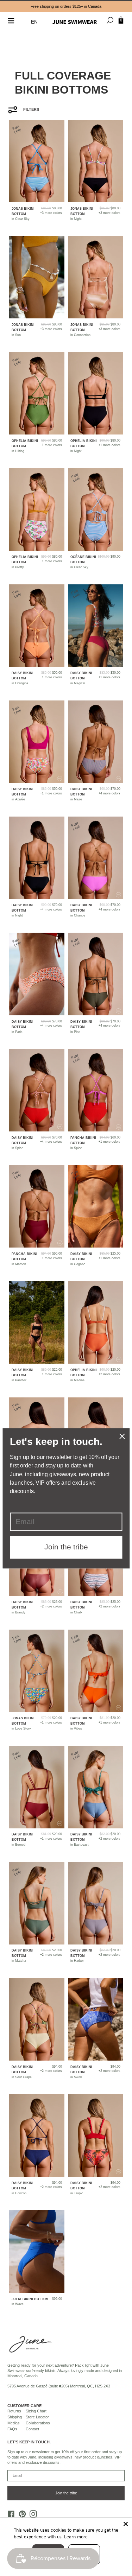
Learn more (76, 2537)
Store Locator (37, 2417)
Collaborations (38, 2423)
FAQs (12, 2429)
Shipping (15, 2417)
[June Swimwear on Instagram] (32, 2516)
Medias (14, 2423)
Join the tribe (66, 2493)
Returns (14, 2411)
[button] (36, 22)
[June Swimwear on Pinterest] (20, 2516)
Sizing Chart (36, 2411)
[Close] (126, 2524)
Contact (32, 2429)
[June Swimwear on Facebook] (10, 2516)
